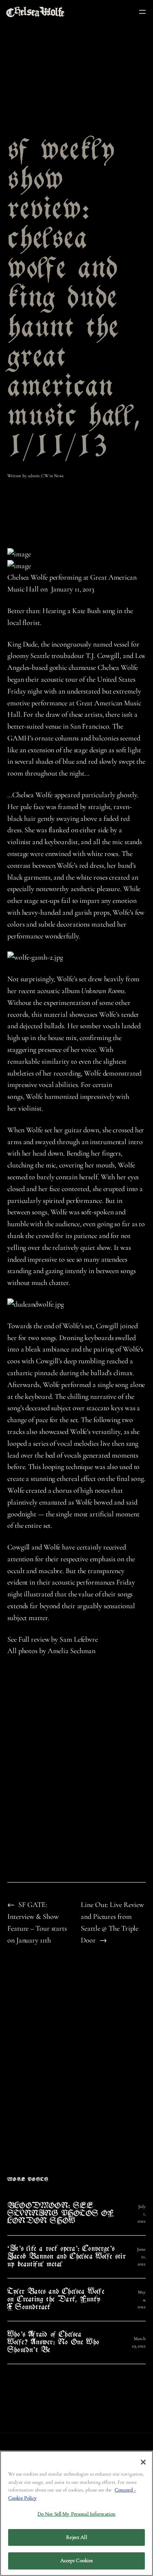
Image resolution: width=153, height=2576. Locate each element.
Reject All (76, 2537)
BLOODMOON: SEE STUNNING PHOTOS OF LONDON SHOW (61, 2214)
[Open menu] (142, 12)
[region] (76, 2513)
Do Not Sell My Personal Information (77, 2514)
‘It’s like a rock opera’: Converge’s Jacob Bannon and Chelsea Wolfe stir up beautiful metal (67, 2257)
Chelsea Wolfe (28, 577)
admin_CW (38, 476)
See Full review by (33, 1639)
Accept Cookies (77, 2560)
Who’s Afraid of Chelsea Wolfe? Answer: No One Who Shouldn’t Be (53, 2343)
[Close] (143, 2462)
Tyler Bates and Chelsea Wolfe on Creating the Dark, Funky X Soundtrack (56, 2300)
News (59, 476)
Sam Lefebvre (79, 1639)
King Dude (22, 644)
